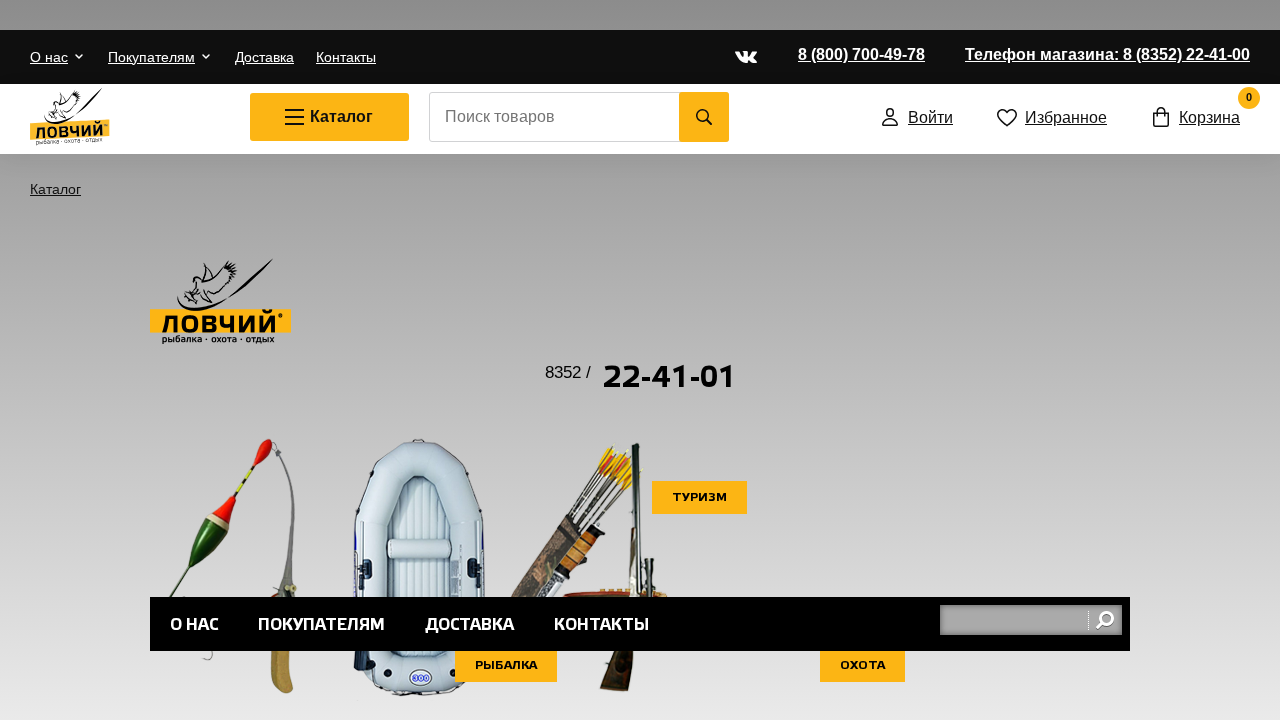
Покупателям (151, 57)
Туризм (699, 497)
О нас (49, 57)
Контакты (346, 57)
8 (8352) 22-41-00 (1107, 54)
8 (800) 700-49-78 (861, 54)
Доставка (264, 57)
